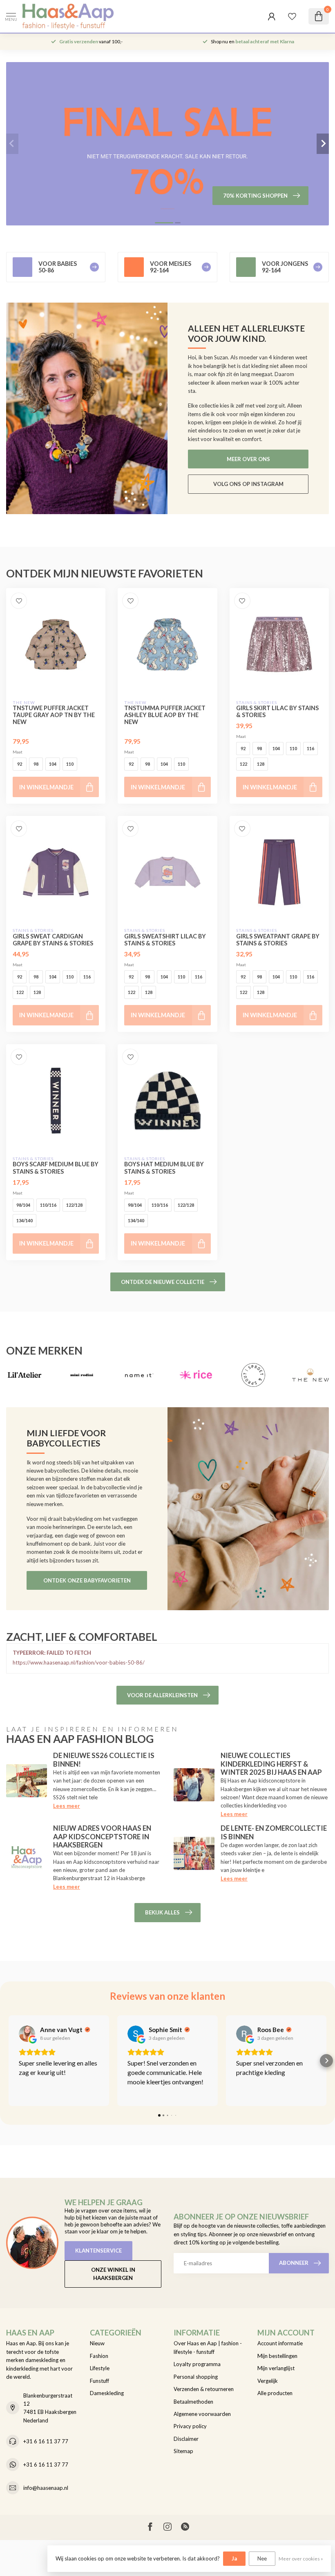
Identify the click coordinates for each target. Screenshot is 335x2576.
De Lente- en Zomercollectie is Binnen (274, 1832)
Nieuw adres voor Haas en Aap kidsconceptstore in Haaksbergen (102, 1836)
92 (20, 764)
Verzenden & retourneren (204, 2389)
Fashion (99, 2356)
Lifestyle (100, 2368)
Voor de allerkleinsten (162, 1695)
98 (36, 764)
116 (310, 748)
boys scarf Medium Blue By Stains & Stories (56, 1168)
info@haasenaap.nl (46, 2488)
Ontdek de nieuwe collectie (163, 1282)
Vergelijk (268, 2381)
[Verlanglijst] (292, 16)
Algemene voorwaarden (202, 2414)
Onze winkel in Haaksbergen (113, 2274)
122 (243, 764)
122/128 (74, 1205)
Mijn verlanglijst (276, 2368)
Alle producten (275, 2393)
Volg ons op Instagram (248, 484)
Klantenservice (98, 2251)
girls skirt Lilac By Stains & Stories (277, 711)
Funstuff (99, 2381)
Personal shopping (196, 2377)
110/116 (48, 1205)
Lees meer (67, 1806)
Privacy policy (190, 2426)
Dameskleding (107, 2393)
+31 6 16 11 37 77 (46, 2441)
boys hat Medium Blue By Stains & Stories (164, 1168)
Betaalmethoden (193, 2402)
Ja (234, 2558)
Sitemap (183, 2451)
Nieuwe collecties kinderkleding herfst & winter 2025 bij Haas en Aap (271, 1764)
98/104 (23, 1205)
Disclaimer (186, 2439)
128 (261, 764)
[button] (9, 2061)
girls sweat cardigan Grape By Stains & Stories (53, 940)
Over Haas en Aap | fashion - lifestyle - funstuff (208, 2347)
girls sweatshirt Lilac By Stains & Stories (165, 940)
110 (70, 764)
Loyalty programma (197, 2364)
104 (53, 764)
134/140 (25, 1220)
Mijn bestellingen (277, 2356)
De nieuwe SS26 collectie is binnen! (104, 1759)
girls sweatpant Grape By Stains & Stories (278, 940)
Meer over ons (248, 459)
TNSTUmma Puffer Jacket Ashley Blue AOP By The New (165, 715)
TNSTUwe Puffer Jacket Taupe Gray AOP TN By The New (54, 715)
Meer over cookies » (301, 2558)
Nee (262, 2558)
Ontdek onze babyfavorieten (87, 1580)
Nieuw (97, 2343)
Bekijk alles (162, 1912)
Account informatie (280, 2343)
